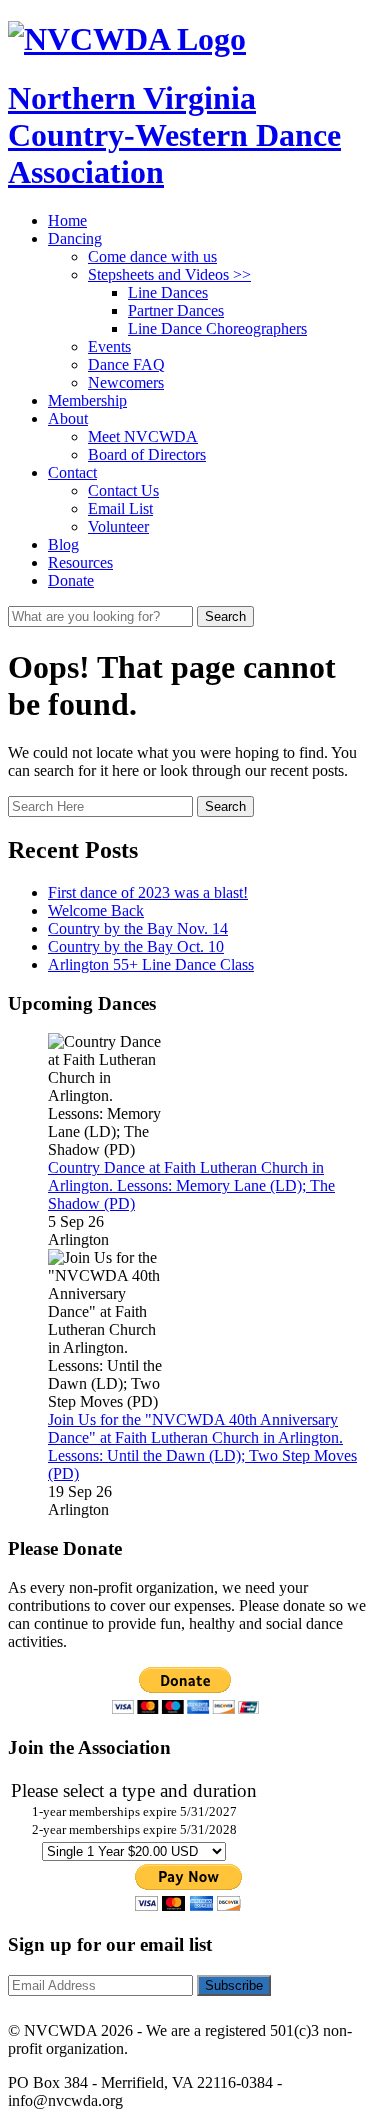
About (68, 418)
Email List (120, 508)
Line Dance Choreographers (217, 328)
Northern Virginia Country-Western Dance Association (174, 135)
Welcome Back (96, 910)
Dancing (75, 238)
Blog (63, 544)
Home (67, 220)
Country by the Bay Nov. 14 (138, 928)
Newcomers (126, 382)
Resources (80, 562)
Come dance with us (152, 256)
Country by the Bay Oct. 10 (136, 946)
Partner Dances (176, 310)
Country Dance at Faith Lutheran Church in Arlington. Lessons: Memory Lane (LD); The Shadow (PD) (191, 1185)
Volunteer (118, 526)
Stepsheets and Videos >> (169, 274)
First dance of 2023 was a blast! (148, 892)
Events (109, 346)
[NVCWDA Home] (127, 39)
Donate (71, 580)
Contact (72, 472)
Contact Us (123, 490)
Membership (87, 400)
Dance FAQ (126, 364)
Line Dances (168, 292)
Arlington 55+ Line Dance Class (151, 964)
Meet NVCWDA (143, 436)
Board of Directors (147, 454)
